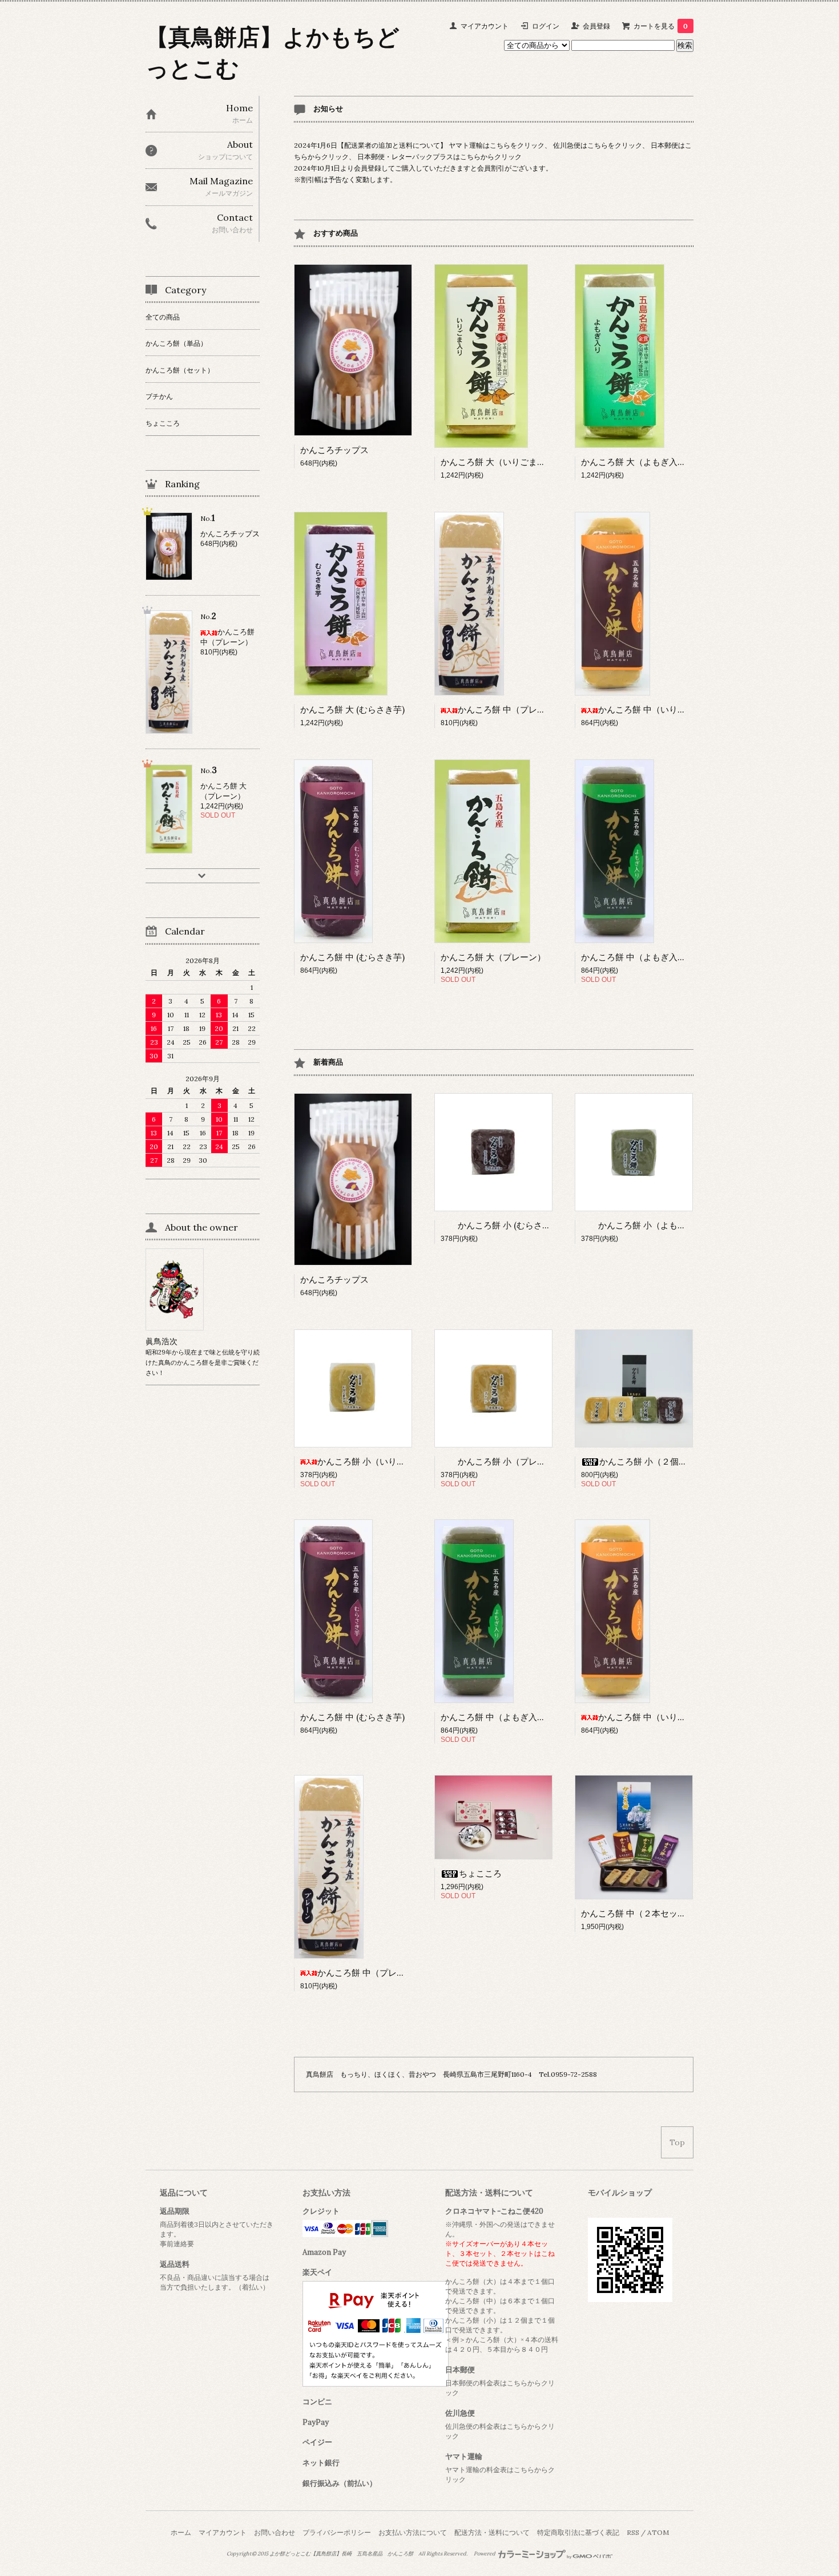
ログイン (546, 26)
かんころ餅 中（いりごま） (651, 709)
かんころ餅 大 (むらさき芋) (352, 709)
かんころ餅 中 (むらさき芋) (352, 957)
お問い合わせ (275, 2532)
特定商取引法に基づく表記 (578, 2532)
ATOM (658, 2532)
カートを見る (661, 26)
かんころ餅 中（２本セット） (638, 1913)
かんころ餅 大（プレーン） (493, 957)
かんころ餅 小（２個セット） (656, 1461)
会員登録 (596, 26)
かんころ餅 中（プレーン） (510, 709)
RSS (633, 2532)
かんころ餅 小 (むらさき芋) (510, 1225)
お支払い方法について (413, 2532)
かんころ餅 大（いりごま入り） (502, 462)
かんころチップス (334, 450)
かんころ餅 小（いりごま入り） (378, 1461)
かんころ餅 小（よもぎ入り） (655, 1225)
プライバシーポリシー (337, 2532)
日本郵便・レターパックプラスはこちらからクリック (439, 157)
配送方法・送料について (492, 2532)
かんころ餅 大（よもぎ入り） (638, 462)
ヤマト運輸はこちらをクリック (497, 145)
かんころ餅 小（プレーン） (510, 1461)
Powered (485, 2554)
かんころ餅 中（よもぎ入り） (638, 957)
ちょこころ (480, 1873)
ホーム (181, 2532)
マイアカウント (485, 26)
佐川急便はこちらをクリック (598, 145)
